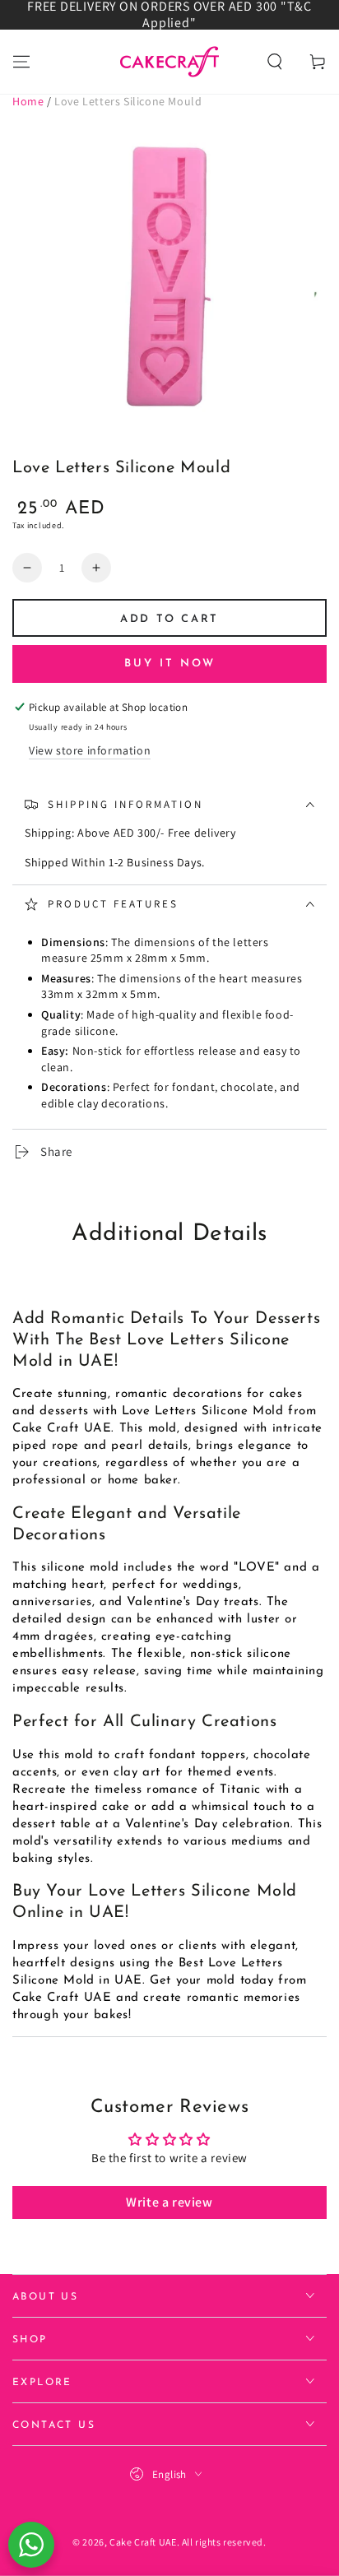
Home (28, 101)
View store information (90, 750)
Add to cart (169, 619)
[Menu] (21, 62)
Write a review (169, 2202)
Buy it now (170, 664)
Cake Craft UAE (143, 2542)
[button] (275, 62)
